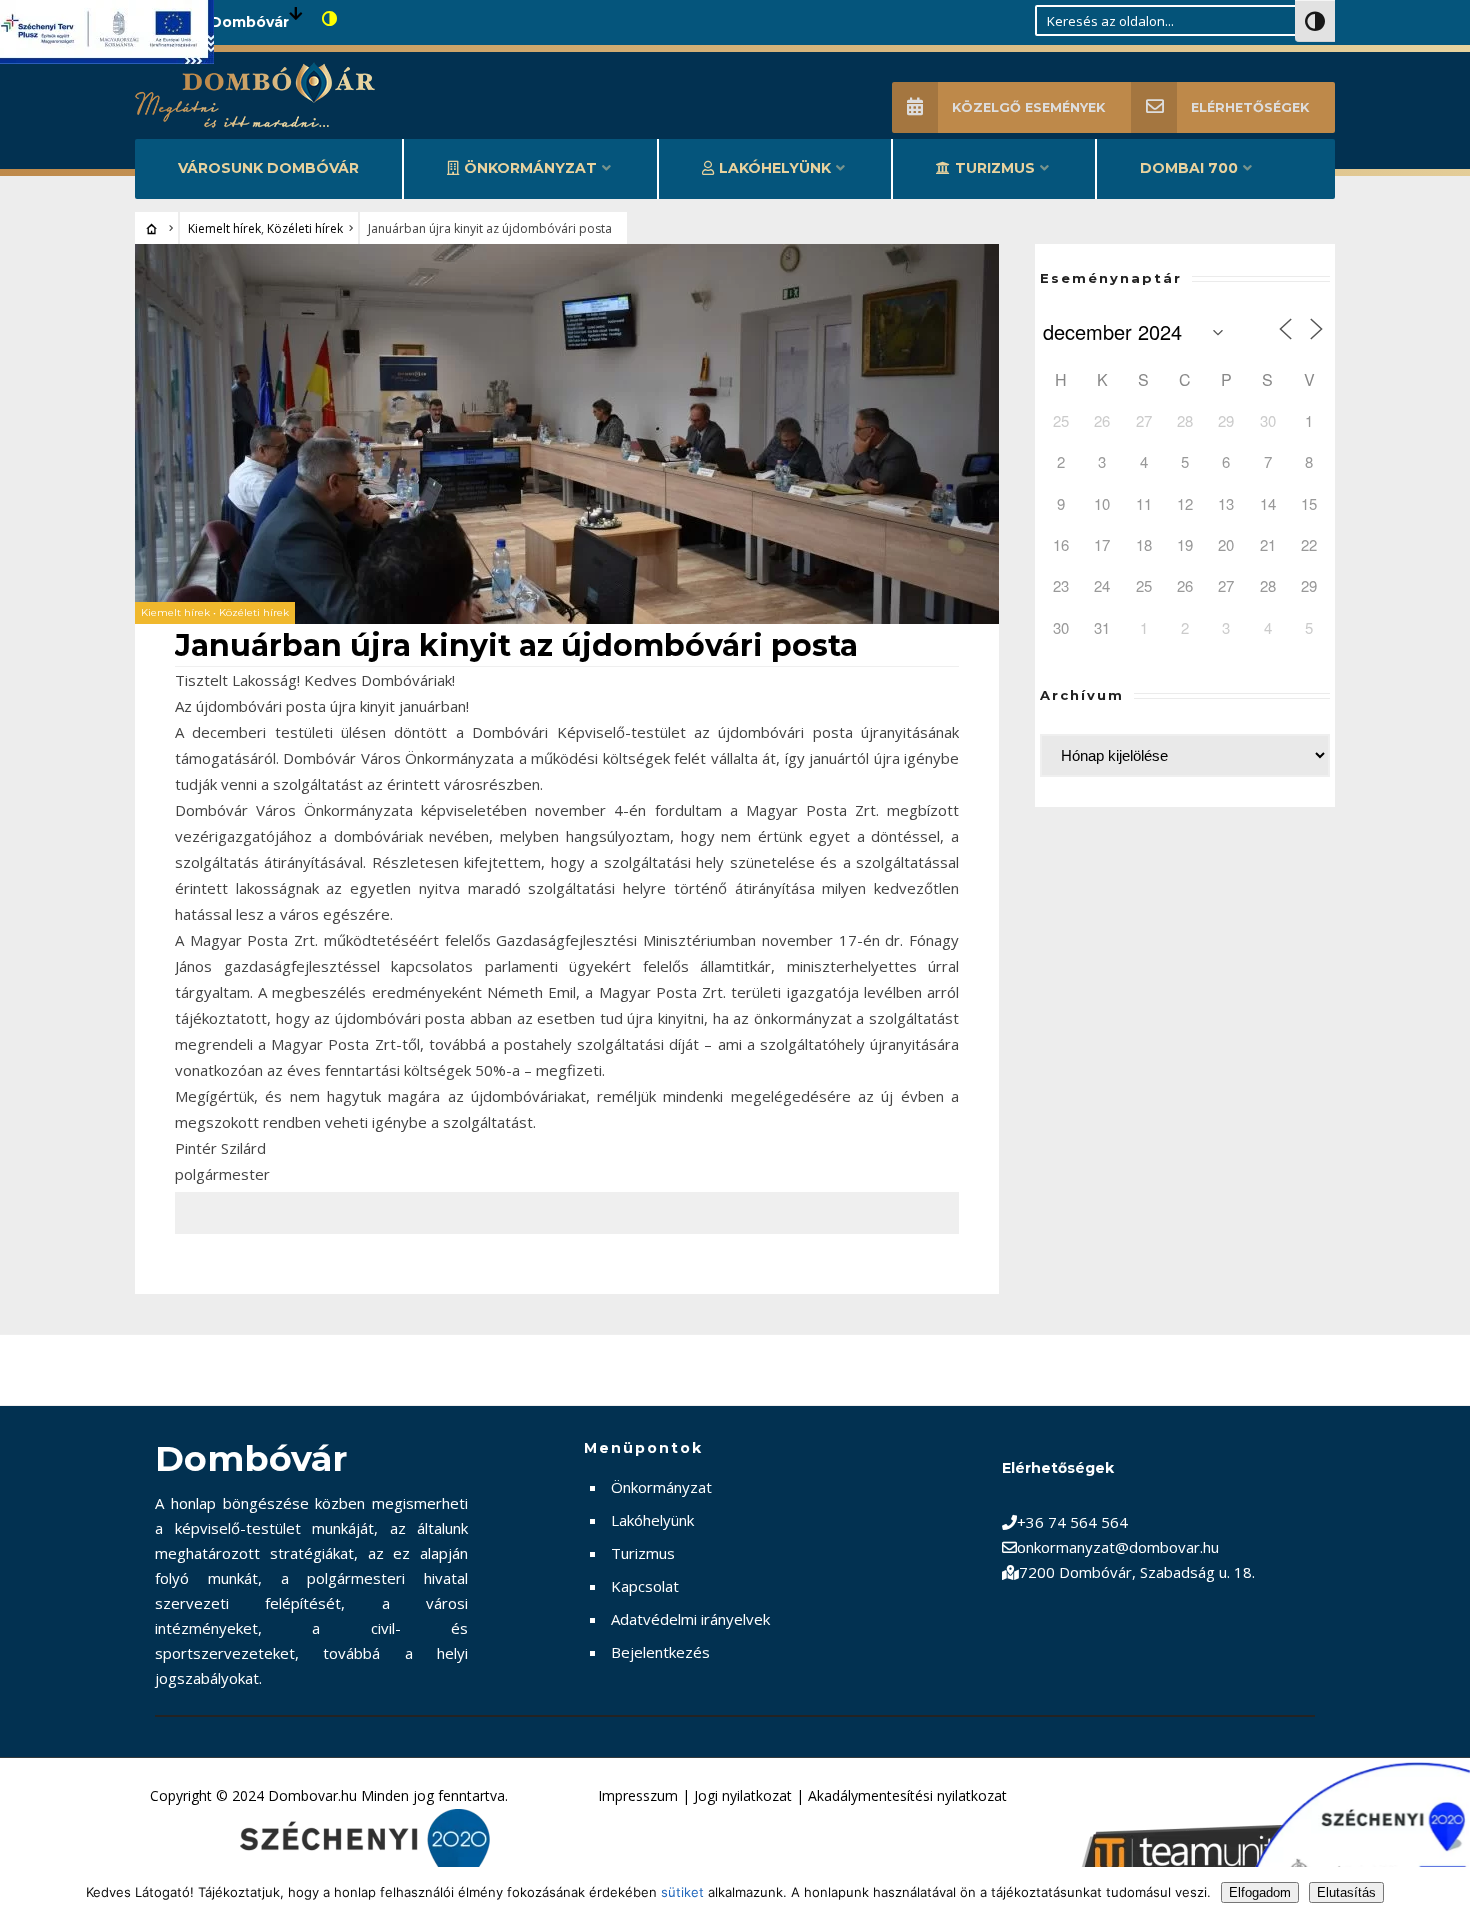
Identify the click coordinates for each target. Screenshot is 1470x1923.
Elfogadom (1260, 1892)
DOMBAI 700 (1189, 168)
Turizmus (995, 168)
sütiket (682, 1892)
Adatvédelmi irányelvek (690, 1619)
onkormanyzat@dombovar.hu (1118, 1547)
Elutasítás (1346, 1892)
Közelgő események (1028, 107)
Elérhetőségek (1250, 107)
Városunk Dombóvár (268, 168)
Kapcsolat (645, 1586)
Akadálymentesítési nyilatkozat (907, 1795)
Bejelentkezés (660, 1652)
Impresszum (638, 1795)
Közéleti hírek (305, 228)
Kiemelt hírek (224, 228)
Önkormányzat (530, 168)
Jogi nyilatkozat (743, 1795)
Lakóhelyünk (775, 168)
